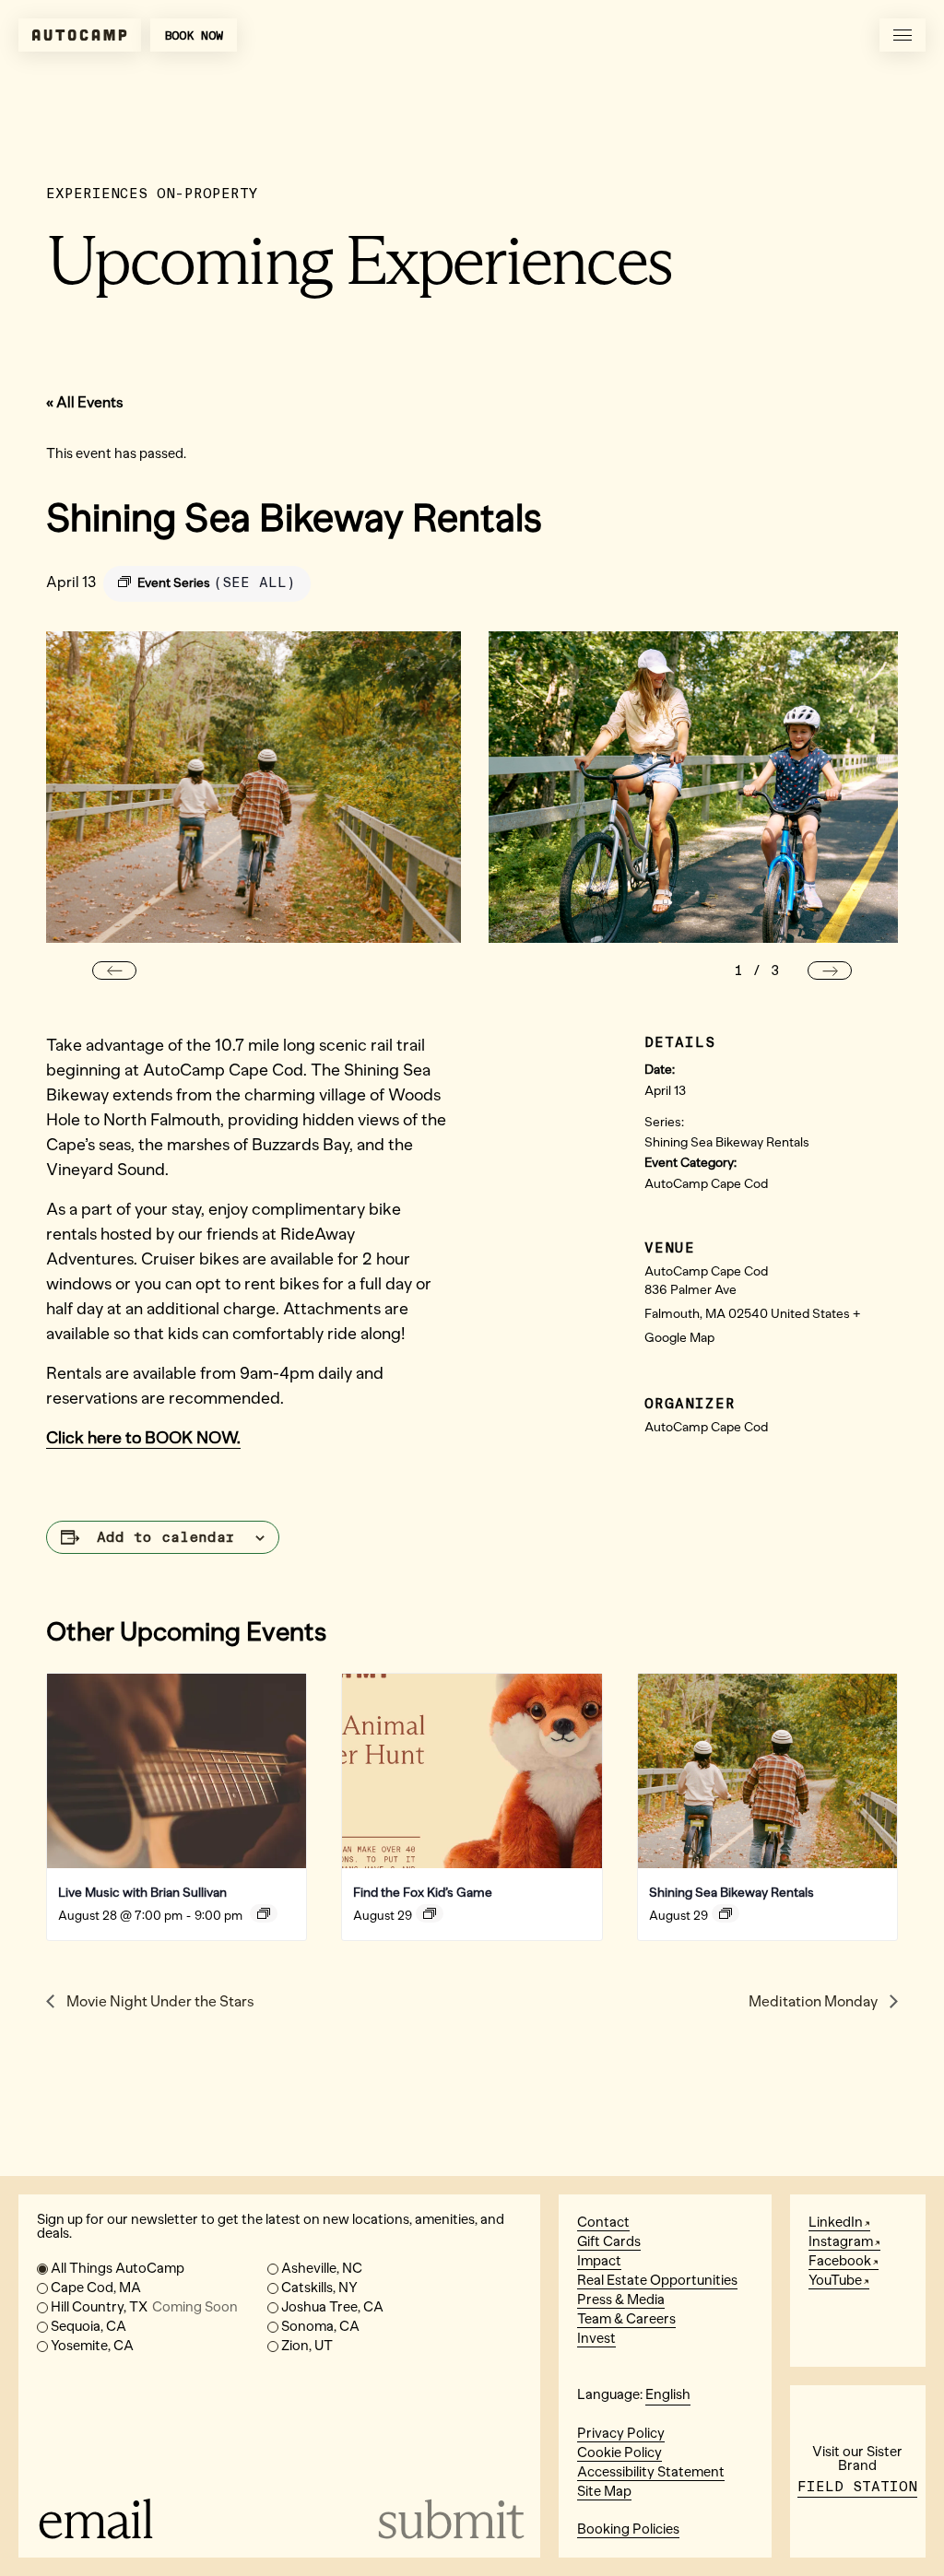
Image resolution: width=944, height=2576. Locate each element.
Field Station (857, 2487)
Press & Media (621, 2300)
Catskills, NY (319, 2288)
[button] (114, 970)
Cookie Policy (619, 2452)
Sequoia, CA (88, 2326)
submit (449, 2519)
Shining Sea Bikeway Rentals (727, 1142)
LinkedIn (836, 2222)
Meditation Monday (814, 2001)
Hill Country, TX (144, 2307)
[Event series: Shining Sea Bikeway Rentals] (726, 1913)
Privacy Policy (621, 2433)
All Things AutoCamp (118, 2268)
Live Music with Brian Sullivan (142, 1893)
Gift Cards (609, 2241)
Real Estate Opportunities (657, 2280)
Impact (599, 2261)
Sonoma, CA (320, 2326)
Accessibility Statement (651, 2472)
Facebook (840, 2261)
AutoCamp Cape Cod (706, 1184)
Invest (596, 2338)
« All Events (85, 402)
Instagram (841, 2241)
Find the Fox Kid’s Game (423, 1893)
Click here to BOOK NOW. (143, 1438)
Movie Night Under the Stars (159, 2001)
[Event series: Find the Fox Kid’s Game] (430, 1913)
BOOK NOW (194, 35)
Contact (603, 2222)
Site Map (604, 2491)
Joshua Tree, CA (332, 2307)
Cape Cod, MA (96, 2288)
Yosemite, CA (92, 2346)
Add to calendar (166, 1537)
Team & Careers (626, 2319)
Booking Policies (628, 2529)
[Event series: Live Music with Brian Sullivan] (264, 1913)
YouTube (835, 2280)
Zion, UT (307, 2346)
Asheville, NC (322, 2268)
